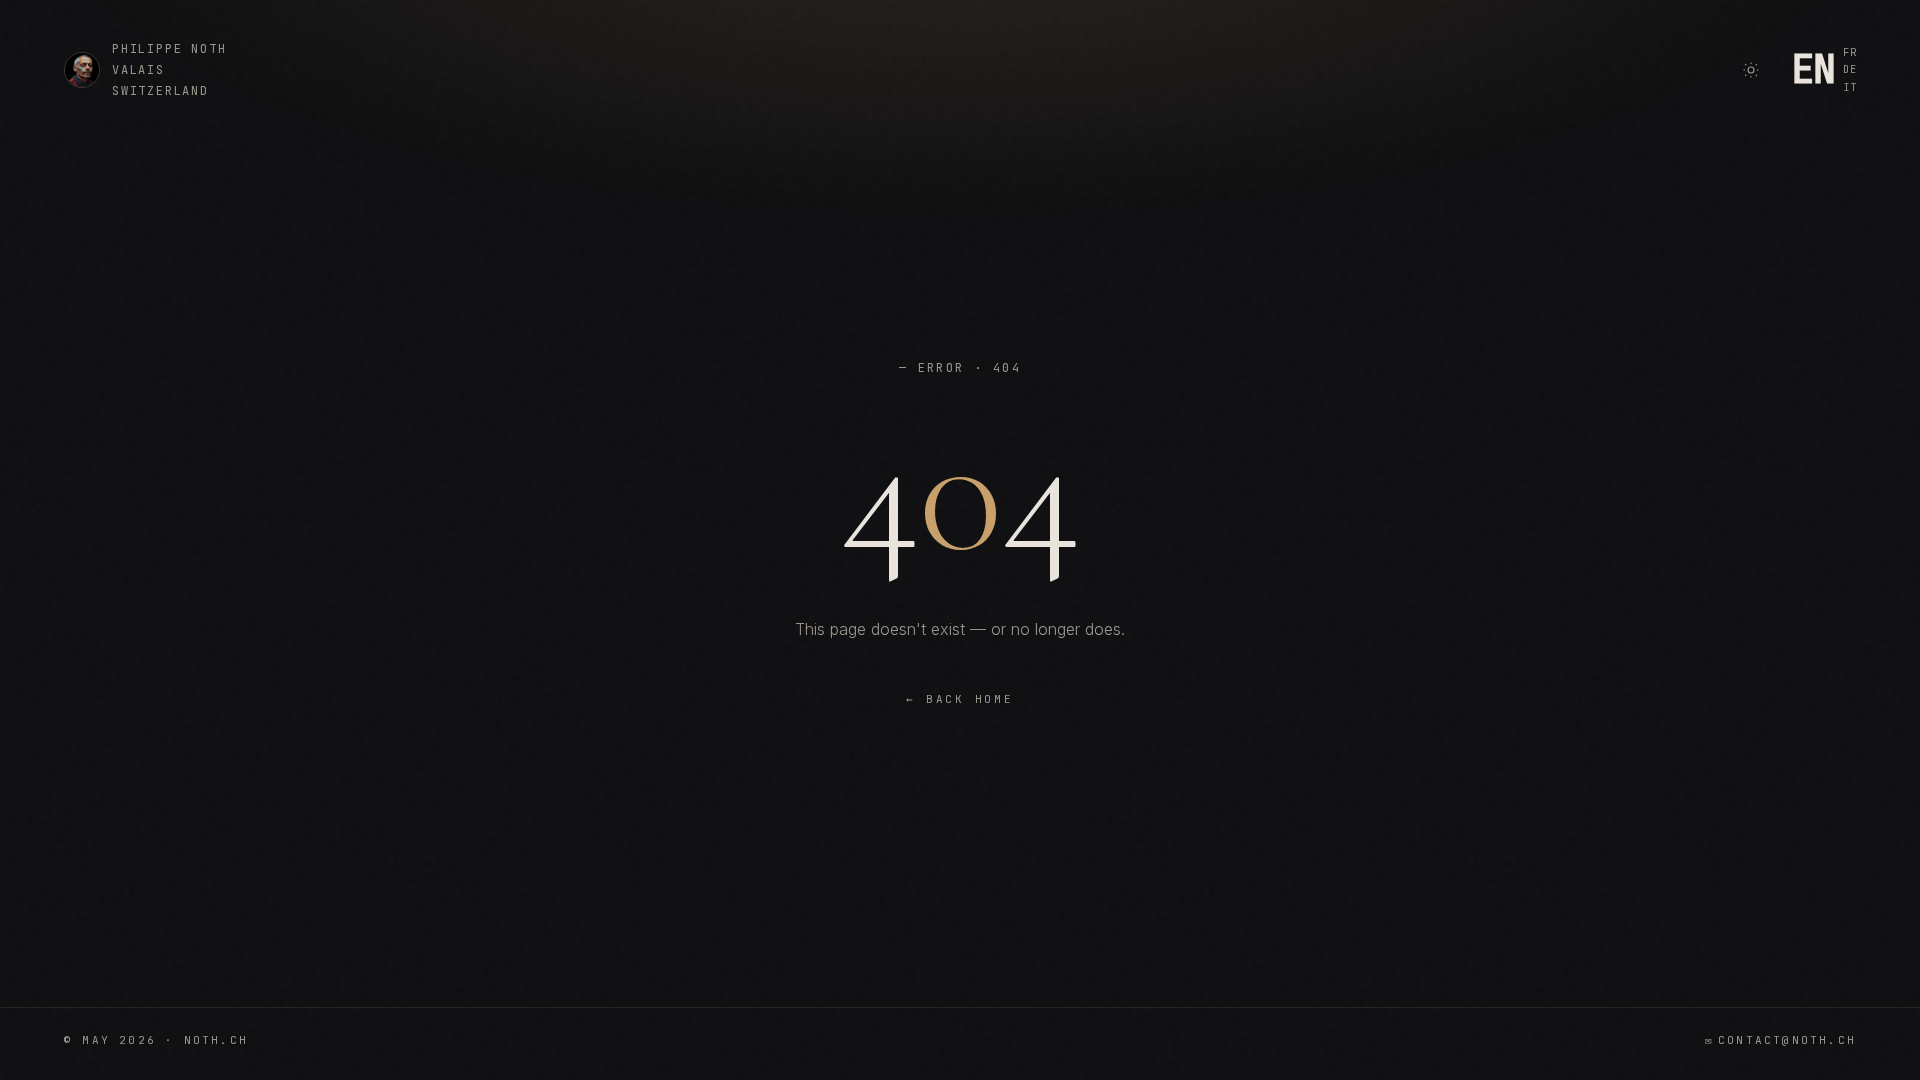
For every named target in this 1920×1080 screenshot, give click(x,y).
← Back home (959, 699)
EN (1813, 70)
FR (1849, 52)
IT (1849, 87)
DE (1849, 69)
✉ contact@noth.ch (1780, 1040)
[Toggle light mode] (1751, 70)
